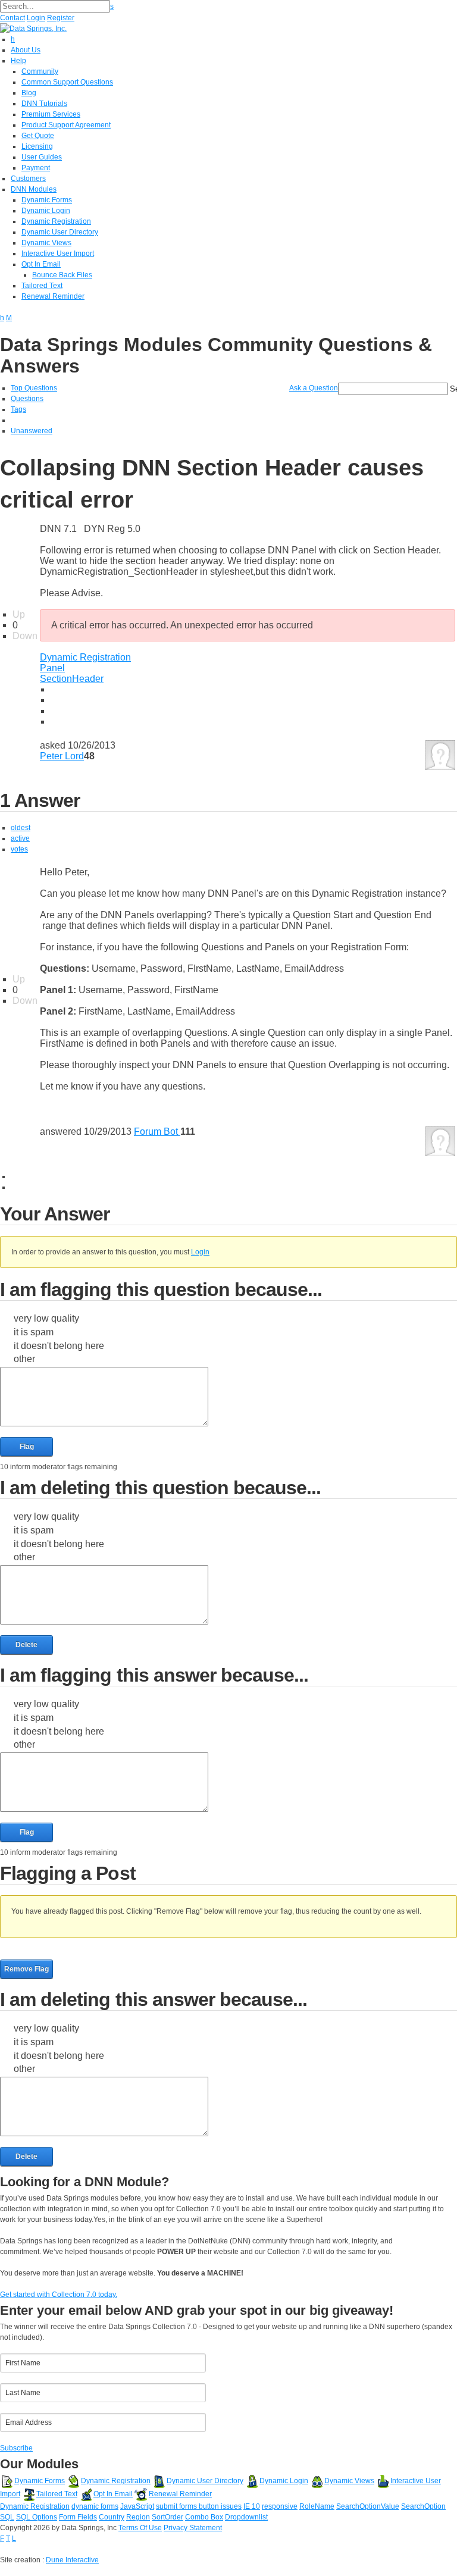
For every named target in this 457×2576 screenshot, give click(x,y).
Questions (27, 399)
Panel (52, 668)
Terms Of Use (140, 2528)
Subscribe (16, 2448)
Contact (12, 18)
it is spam (34, 1332)
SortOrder (168, 2517)
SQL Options (37, 2517)
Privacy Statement (193, 2528)
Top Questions (34, 388)
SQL (7, 2517)
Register (61, 18)
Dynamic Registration (85, 657)
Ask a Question (314, 388)
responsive (280, 2506)
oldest (21, 828)
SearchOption (423, 2506)
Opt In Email (113, 2494)
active (20, 838)
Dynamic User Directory (205, 2481)
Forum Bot (157, 1132)
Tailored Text (57, 2494)
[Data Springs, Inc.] (33, 28)
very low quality (46, 1318)
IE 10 (252, 2506)
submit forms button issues (199, 2506)
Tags (18, 409)
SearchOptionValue (368, 2506)
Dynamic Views (349, 2481)
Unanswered (32, 431)
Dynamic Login (284, 2481)
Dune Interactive (72, 2560)
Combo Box (204, 2517)
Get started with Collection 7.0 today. (59, 2295)
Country (112, 2517)
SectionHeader (72, 679)
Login (36, 18)
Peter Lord (62, 756)
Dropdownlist (246, 2517)
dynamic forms (95, 2506)
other (24, 1359)
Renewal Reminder (180, 2494)
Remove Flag (26, 1969)
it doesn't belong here (59, 1346)
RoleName (317, 2506)
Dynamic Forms (40, 2481)
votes (19, 849)
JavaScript (137, 2506)
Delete (26, 1645)
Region (138, 2517)
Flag (27, 1447)
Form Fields (78, 2517)
